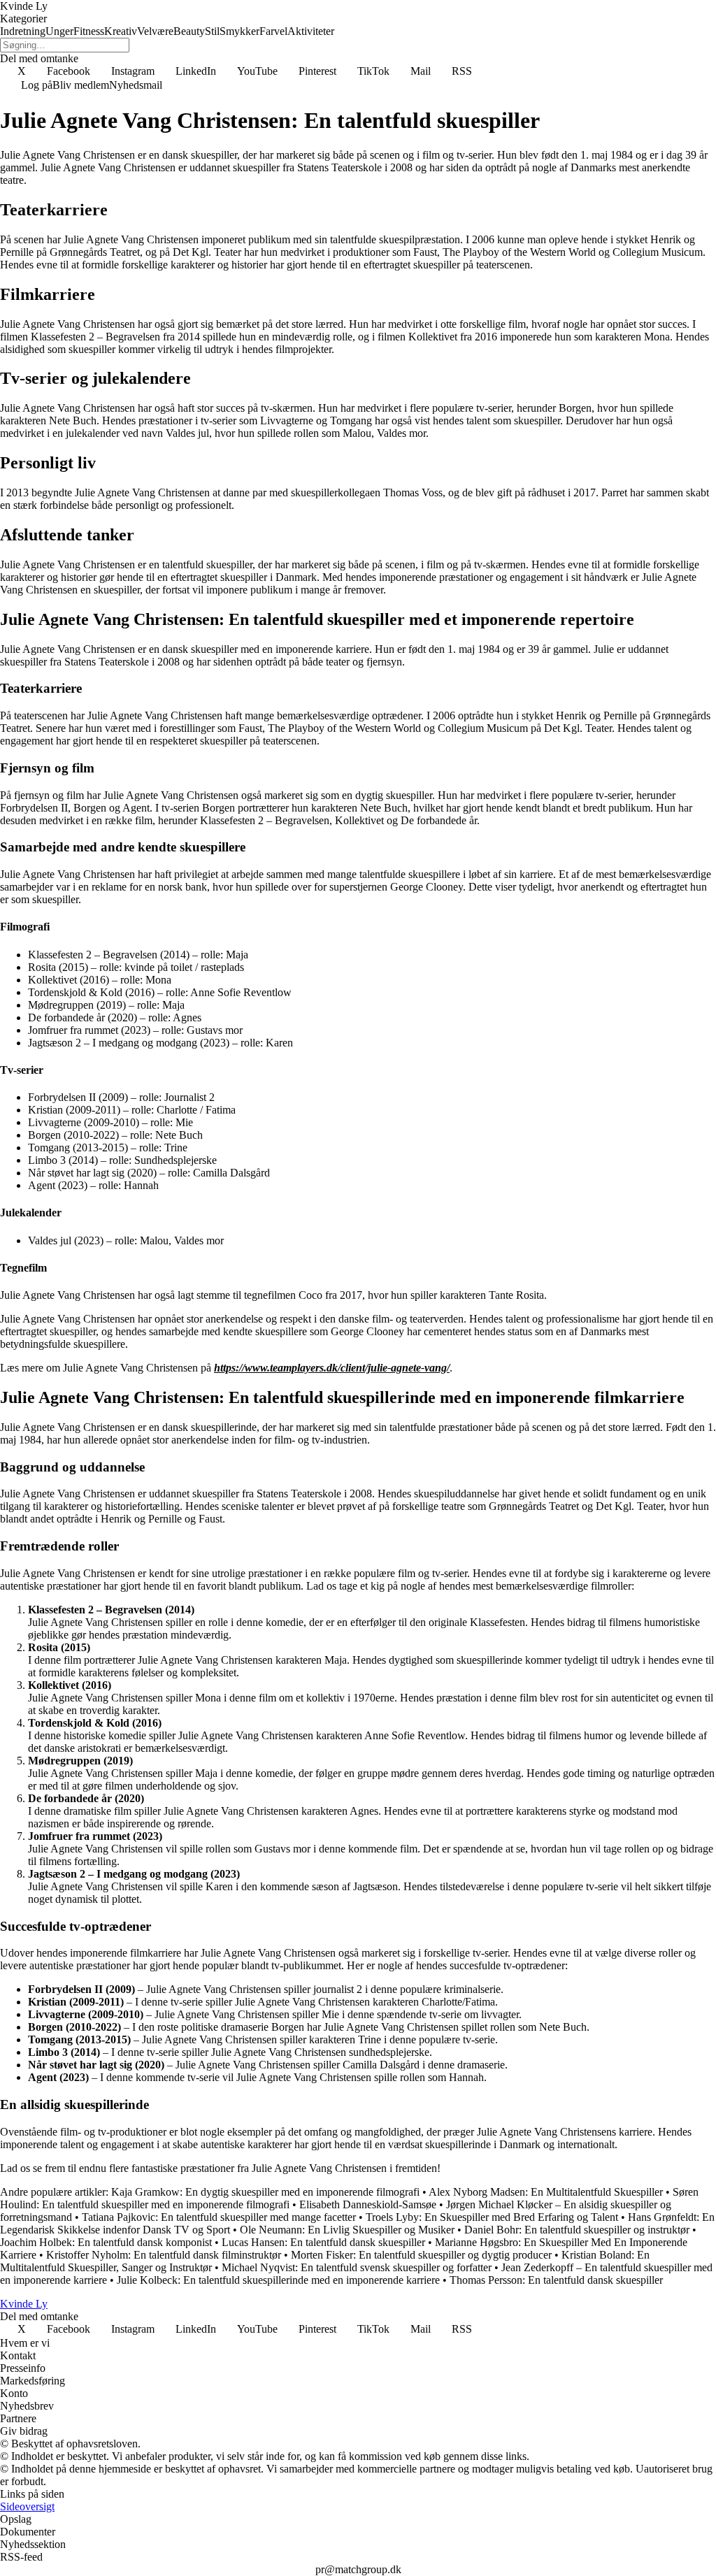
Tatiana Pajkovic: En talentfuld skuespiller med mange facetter (219, 2217)
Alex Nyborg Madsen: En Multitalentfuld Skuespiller (546, 2192)
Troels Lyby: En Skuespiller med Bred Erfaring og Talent (492, 2217)
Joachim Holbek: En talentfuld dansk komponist (106, 2242)
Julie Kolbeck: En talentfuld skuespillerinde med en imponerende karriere (278, 2280)
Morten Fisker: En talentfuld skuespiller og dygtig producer (421, 2255)
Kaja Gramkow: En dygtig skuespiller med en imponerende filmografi (265, 2192)
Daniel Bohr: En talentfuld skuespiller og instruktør (577, 2230)
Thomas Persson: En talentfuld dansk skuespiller (556, 2280)
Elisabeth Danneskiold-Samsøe (368, 2204)
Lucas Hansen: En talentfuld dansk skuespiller (323, 2242)
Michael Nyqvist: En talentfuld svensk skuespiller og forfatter (357, 2267)
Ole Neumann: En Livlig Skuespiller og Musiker (347, 2230)
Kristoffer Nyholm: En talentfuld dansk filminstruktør (164, 2255)
